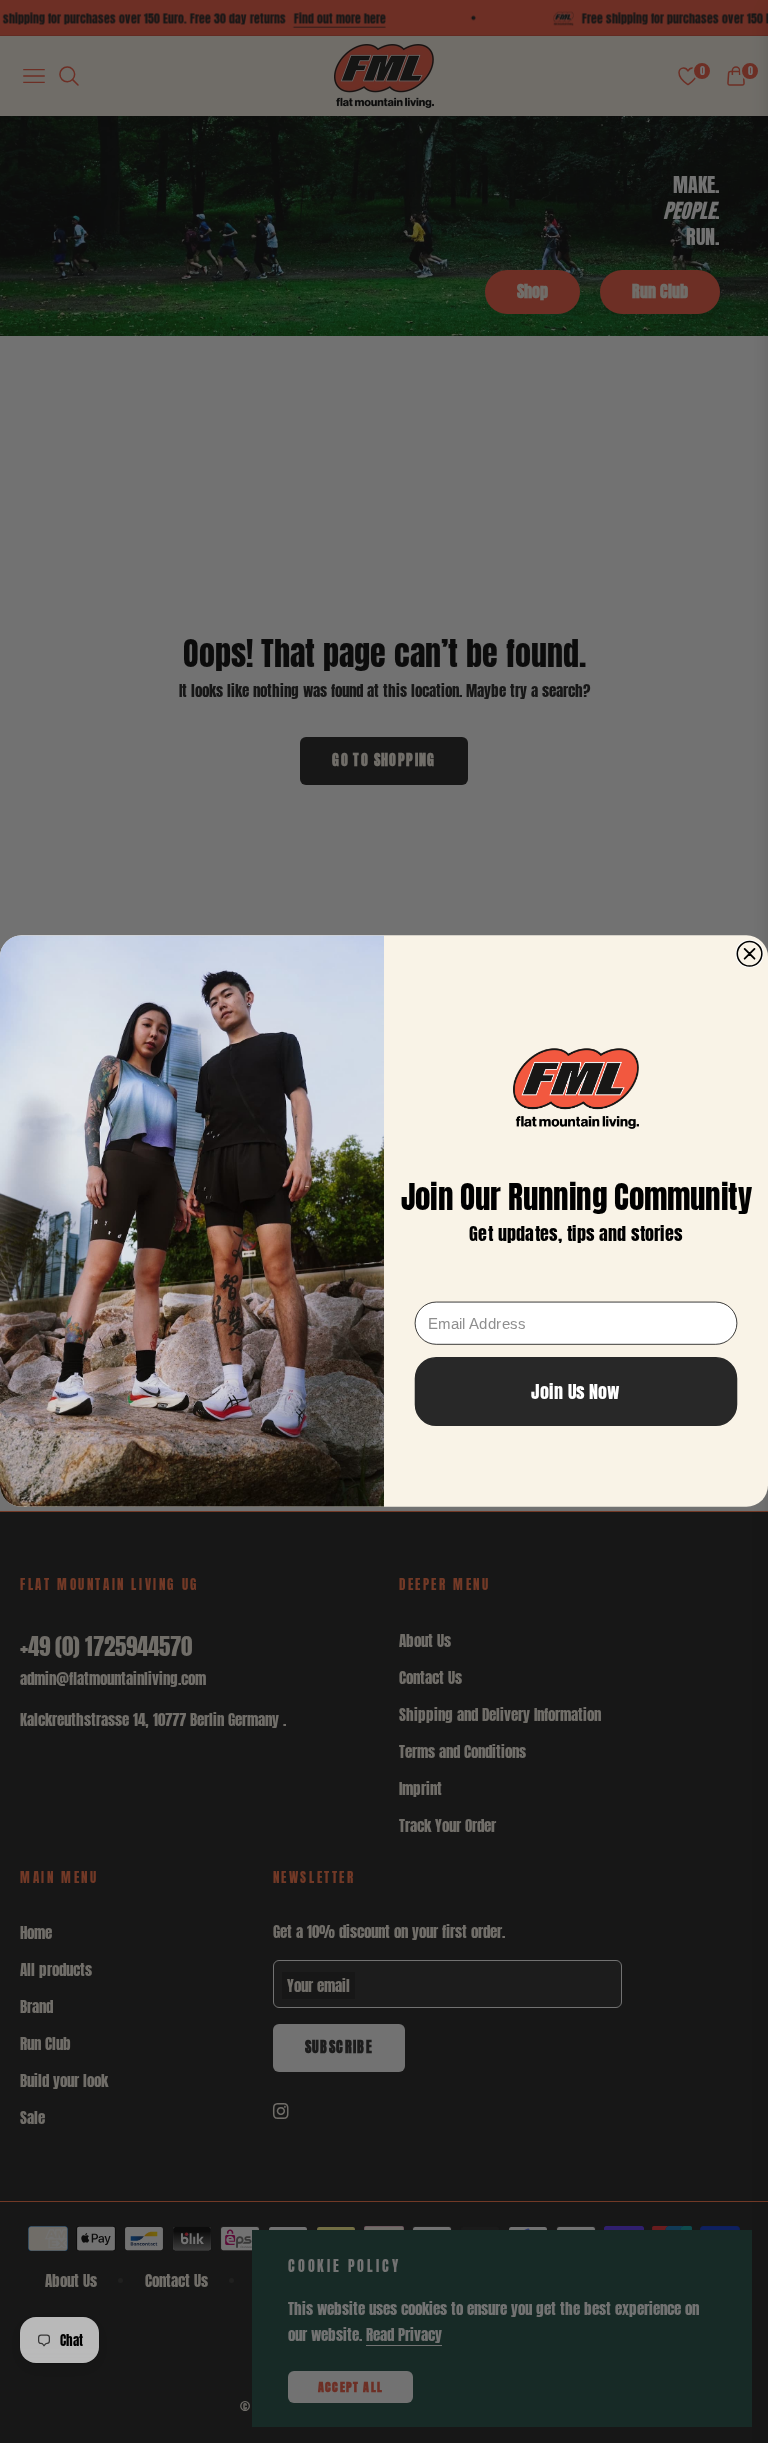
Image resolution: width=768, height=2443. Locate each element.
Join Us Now (575, 1392)
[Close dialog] (749, 954)
